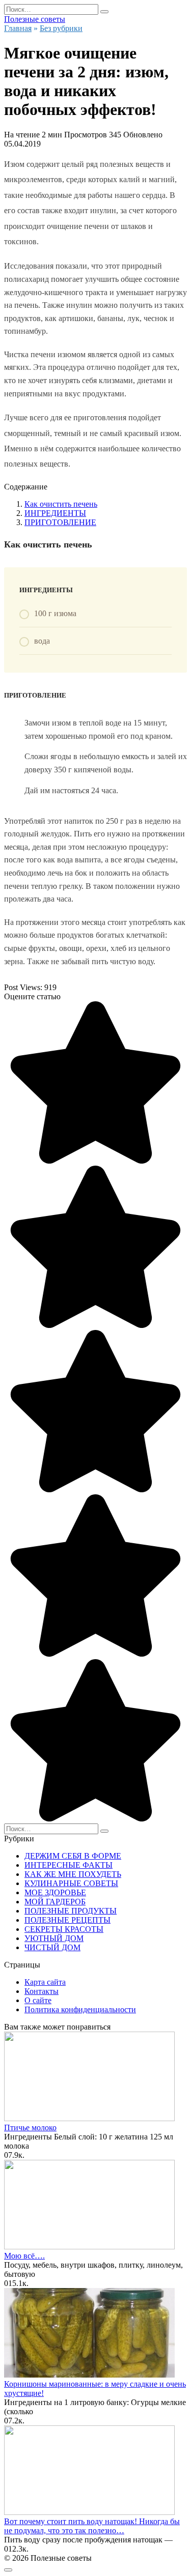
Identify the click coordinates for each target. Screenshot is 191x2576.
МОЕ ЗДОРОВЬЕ (55, 1892)
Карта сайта (45, 1982)
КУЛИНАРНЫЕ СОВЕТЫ (71, 1883)
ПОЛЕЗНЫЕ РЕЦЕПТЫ (67, 1920)
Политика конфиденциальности (80, 2009)
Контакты (42, 1991)
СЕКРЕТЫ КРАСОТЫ (64, 1929)
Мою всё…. (24, 2256)
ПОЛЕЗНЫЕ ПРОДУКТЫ (71, 1911)
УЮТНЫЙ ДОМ (54, 1938)
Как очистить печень (61, 504)
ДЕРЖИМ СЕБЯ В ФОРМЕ (73, 1856)
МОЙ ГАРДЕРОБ (55, 1902)
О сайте (38, 2000)
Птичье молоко (30, 2128)
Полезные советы (35, 19)
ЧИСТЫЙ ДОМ (52, 1947)
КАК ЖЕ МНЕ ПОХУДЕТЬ (73, 1874)
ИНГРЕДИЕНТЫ (55, 513)
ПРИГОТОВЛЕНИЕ (60, 522)
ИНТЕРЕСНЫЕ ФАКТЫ (69, 1865)
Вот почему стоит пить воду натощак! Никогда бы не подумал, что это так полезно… (92, 2526)
